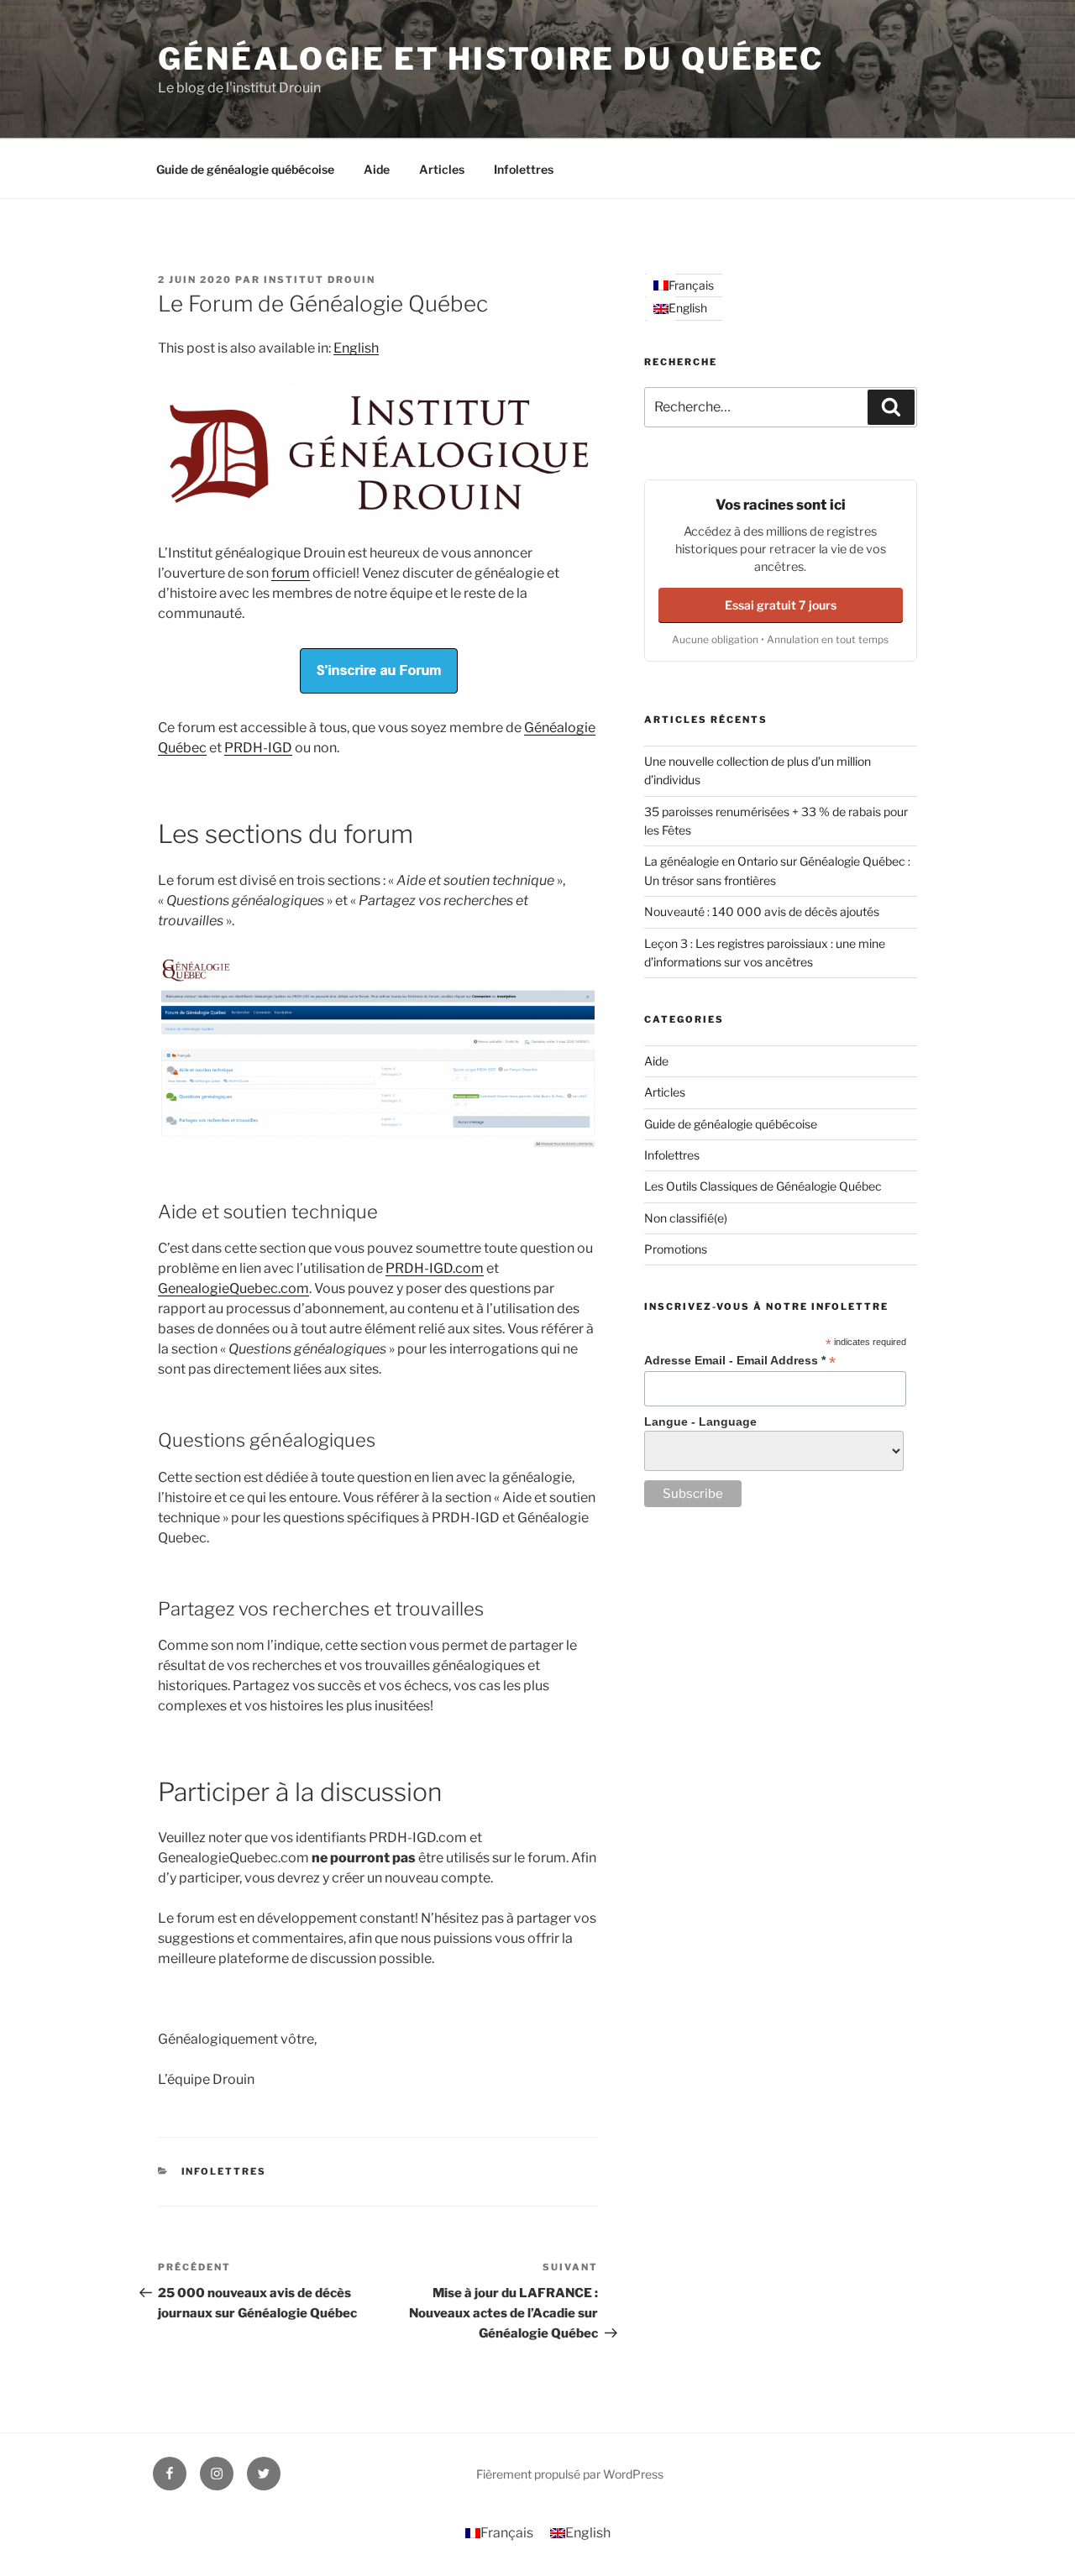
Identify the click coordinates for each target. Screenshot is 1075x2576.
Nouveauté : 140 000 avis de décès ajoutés (762, 911)
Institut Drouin (320, 280)
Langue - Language (700, 1422)
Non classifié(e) (686, 1218)
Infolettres (524, 169)
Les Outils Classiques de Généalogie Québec (763, 1186)
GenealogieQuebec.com (233, 1288)
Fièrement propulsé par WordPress (570, 2474)
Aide (377, 169)
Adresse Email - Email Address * (740, 1361)
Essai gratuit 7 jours (781, 605)
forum (291, 573)
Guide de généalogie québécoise (245, 169)
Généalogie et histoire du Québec (491, 59)
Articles (442, 169)
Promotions (676, 1249)
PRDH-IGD (258, 748)
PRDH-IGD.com (435, 1268)
